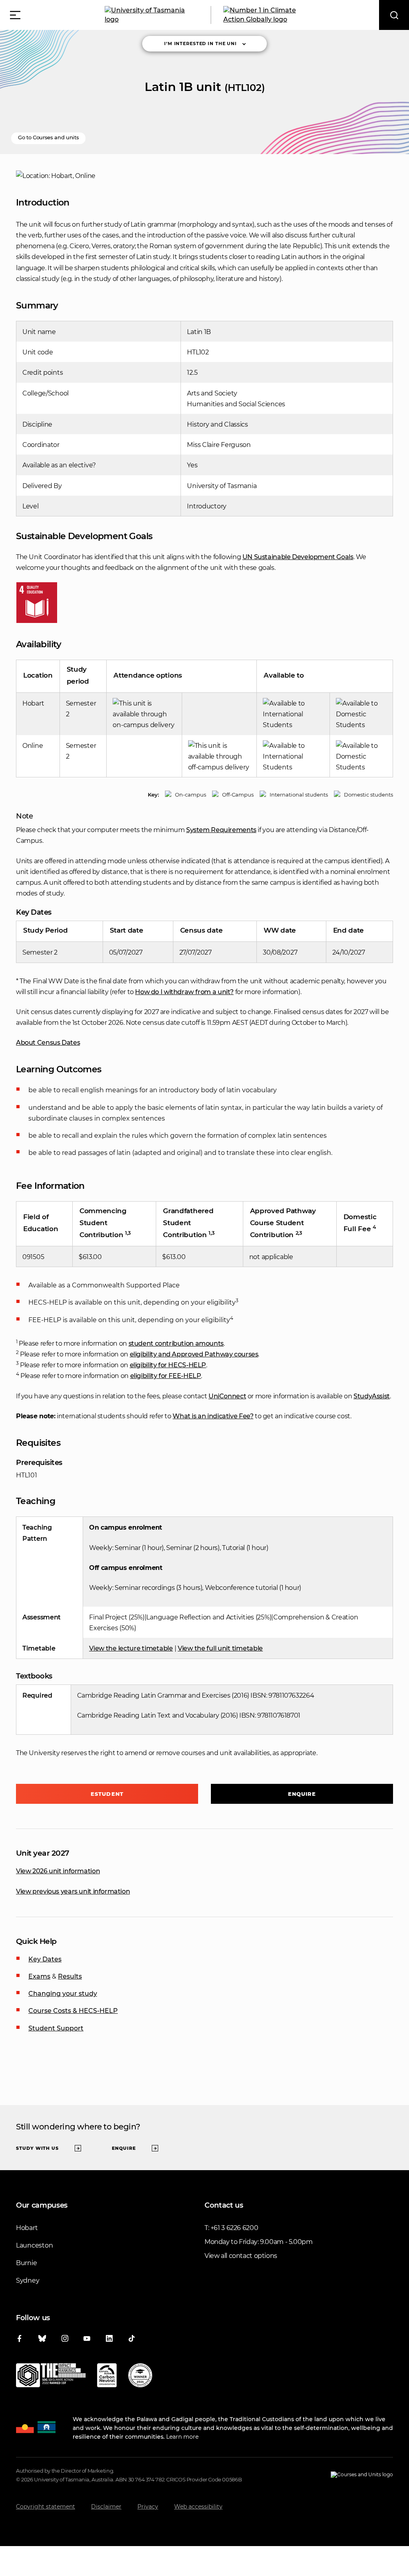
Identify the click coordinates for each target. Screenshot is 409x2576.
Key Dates (45, 1959)
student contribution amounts (176, 1343)
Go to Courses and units (48, 137)
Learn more (182, 2437)
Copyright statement (46, 2507)
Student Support (56, 2028)
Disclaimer (106, 2507)
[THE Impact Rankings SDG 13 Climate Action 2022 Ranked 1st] (51, 2377)
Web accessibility (198, 2507)
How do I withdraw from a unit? (184, 992)
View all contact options (241, 2256)
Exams (39, 1976)
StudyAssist (372, 1396)
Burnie (26, 2263)
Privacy (148, 2507)
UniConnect (227, 1396)
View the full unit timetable (220, 1648)
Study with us (37, 2148)
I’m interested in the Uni (201, 43)
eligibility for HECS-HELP (168, 1365)
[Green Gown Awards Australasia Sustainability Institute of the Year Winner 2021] (140, 2377)
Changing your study (63, 1994)
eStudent (107, 1794)
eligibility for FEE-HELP (166, 1376)
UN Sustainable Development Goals (298, 557)
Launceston (34, 2245)
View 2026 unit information (58, 1871)
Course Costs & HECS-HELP (73, 2011)
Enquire (302, 1794)
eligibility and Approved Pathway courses (194, 1354)
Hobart (27, 2228)
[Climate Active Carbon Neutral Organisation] (107, 2377)
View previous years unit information (73, 1891)
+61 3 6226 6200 (234, 2228)
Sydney (28, 2280)
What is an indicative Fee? (213, 1416)
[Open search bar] (394, 15)
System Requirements (221, 830)
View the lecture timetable (131, 1648)
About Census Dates (48, 1043)
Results (70, 1976)
